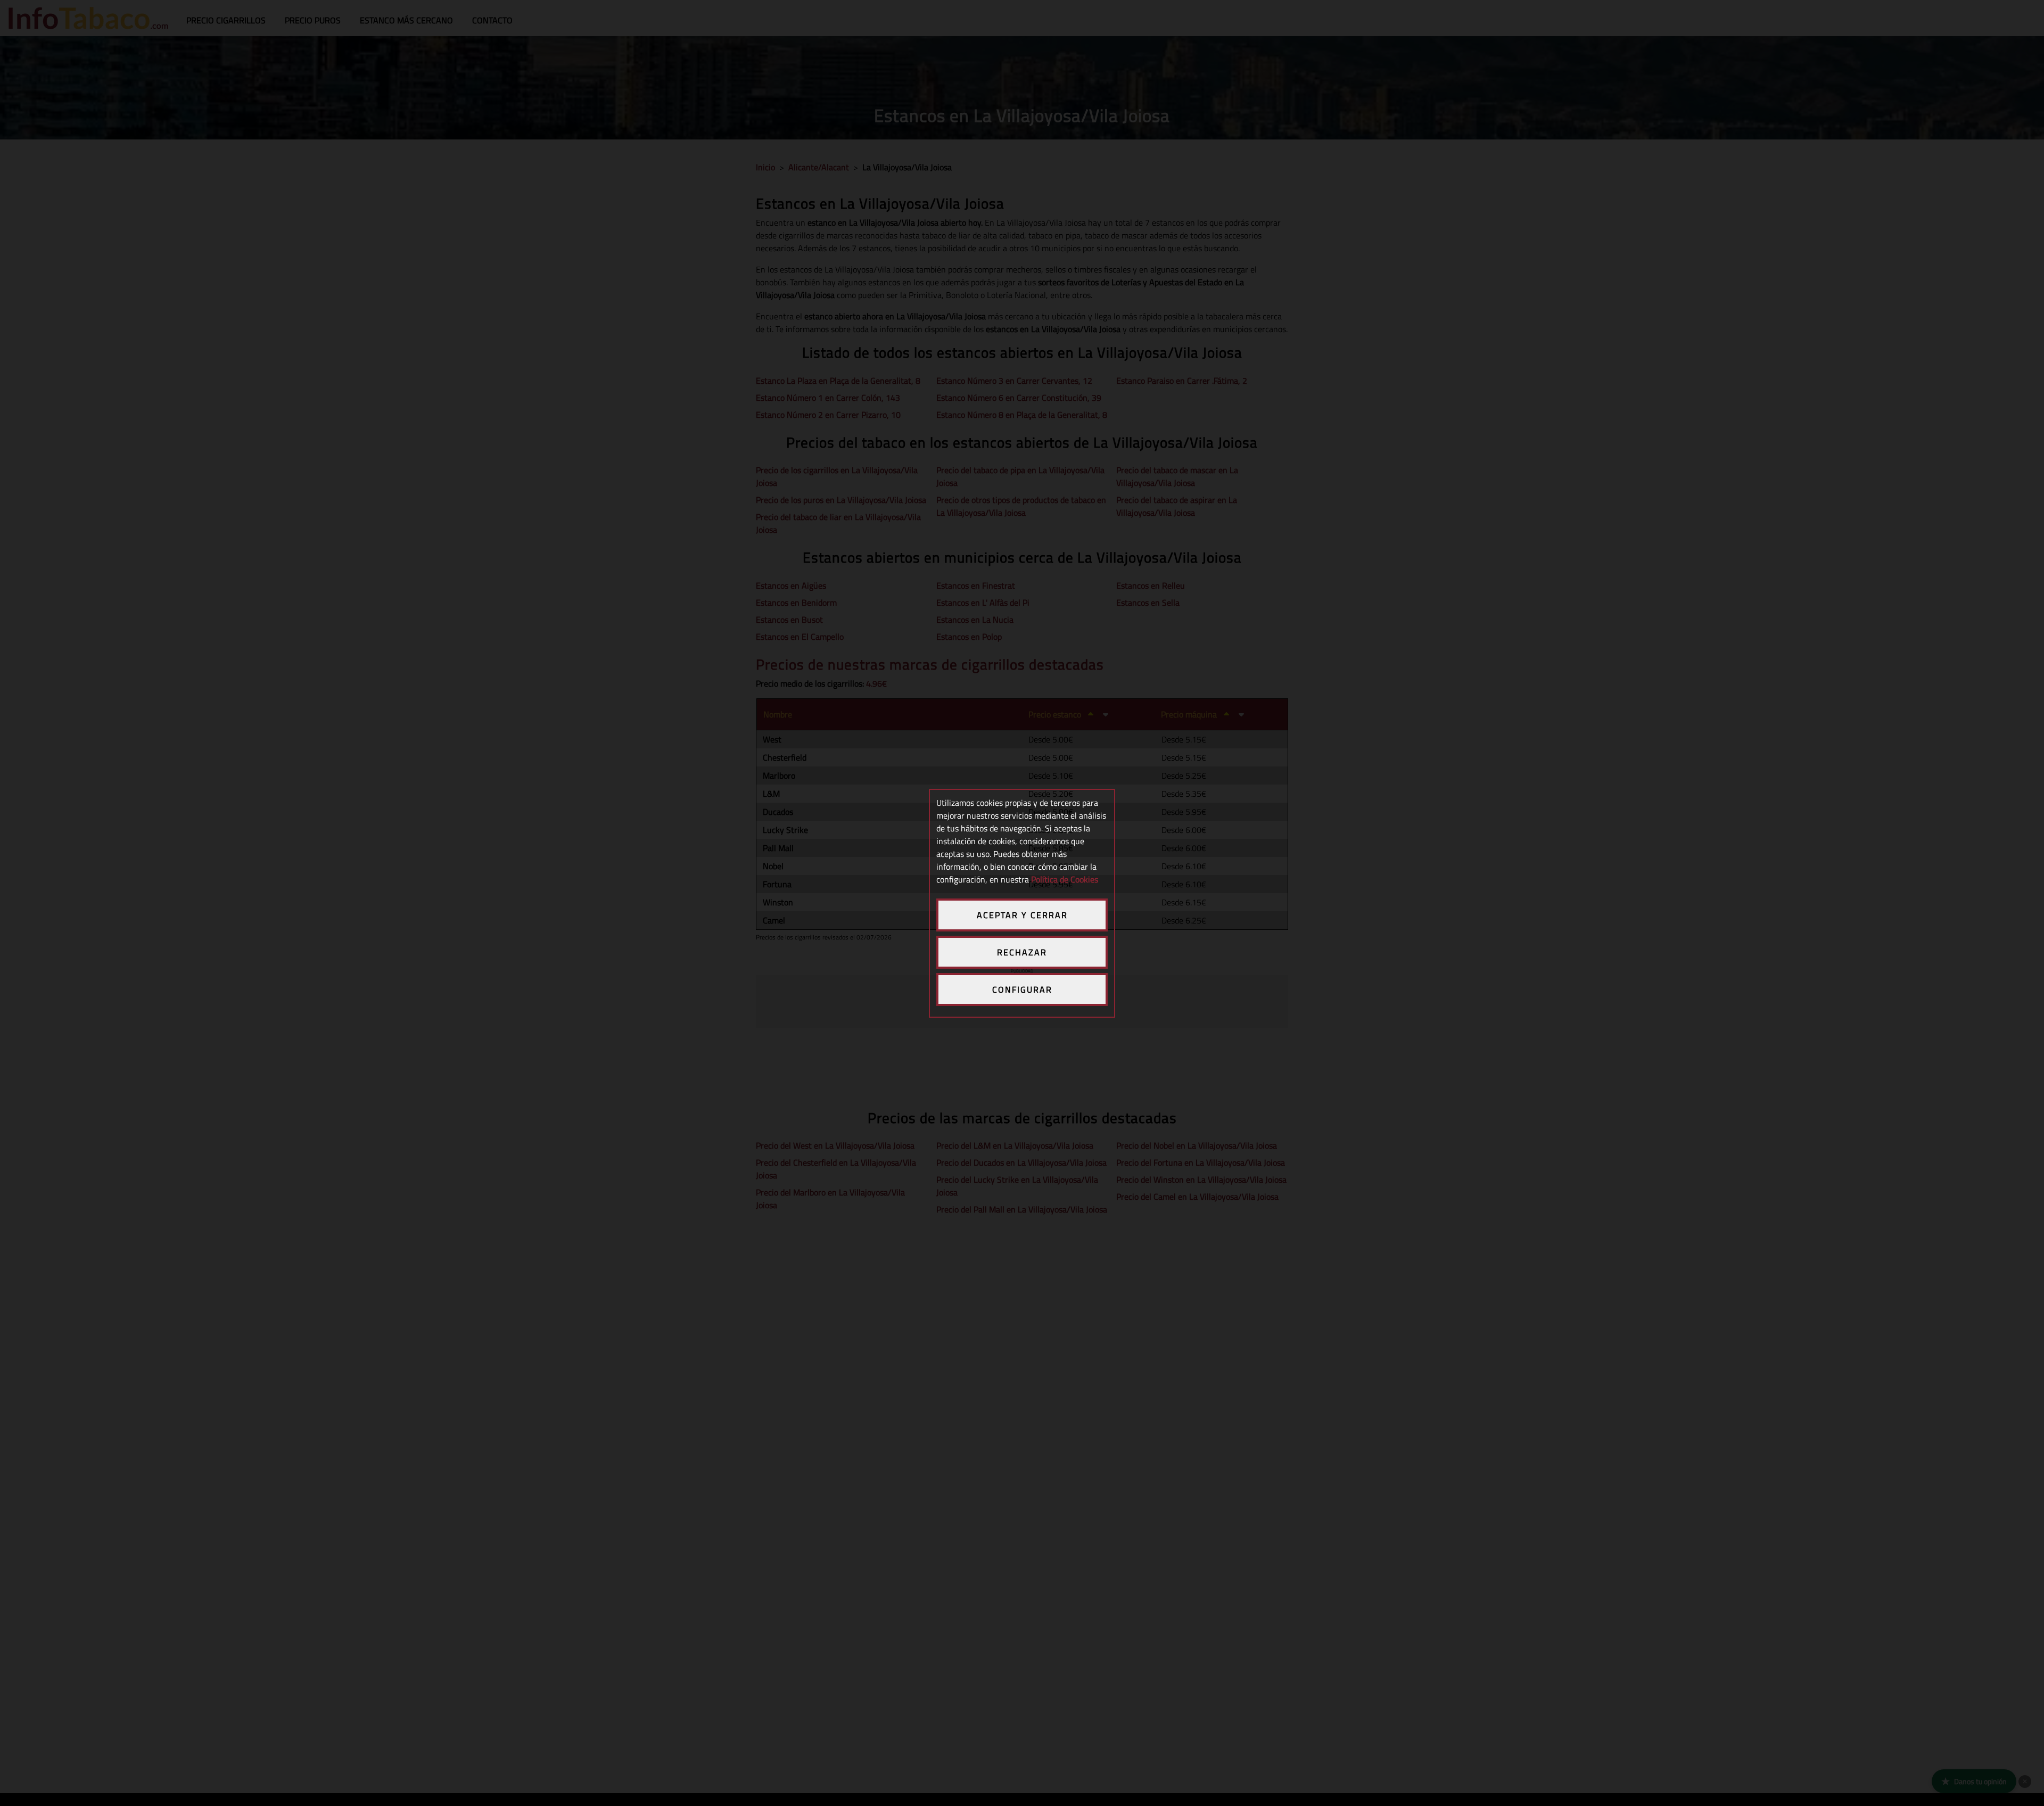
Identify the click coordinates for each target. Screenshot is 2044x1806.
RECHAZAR (1022, 952)
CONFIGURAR (1022, 989)
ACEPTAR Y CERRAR (1022, 915)
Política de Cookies (1065, 879)
